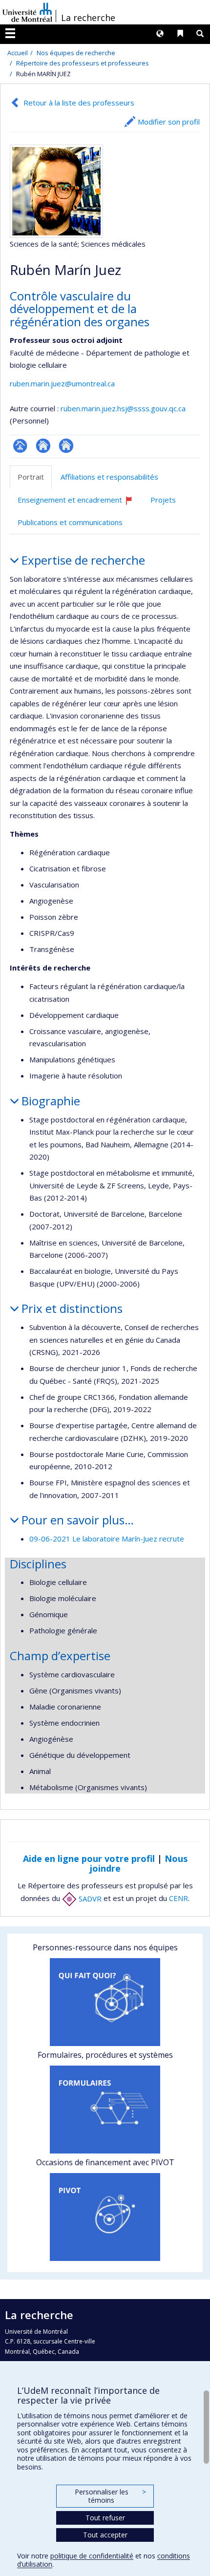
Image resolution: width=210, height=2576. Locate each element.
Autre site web (66, 446)
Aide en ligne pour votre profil (89, 1858)
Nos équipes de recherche (76, 53)
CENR (178, 1899)
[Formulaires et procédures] (105, 2110)
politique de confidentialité (92, 2556)
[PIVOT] (105, 2217)
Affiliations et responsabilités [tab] (109, 477)
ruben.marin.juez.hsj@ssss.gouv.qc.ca (123, 408)
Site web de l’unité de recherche (43, 446)
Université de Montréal (27, 12)
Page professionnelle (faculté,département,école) (20, 446)
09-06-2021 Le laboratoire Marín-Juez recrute (107, 1539)
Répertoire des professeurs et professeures (83, 63)
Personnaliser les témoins (110, 2496)
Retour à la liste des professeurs (79, 103)
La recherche (88, 18)
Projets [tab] (163, 500)
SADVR (89, 1899)
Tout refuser (105, 2518)
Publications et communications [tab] (70, 522)
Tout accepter (105, 2535)
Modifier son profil (169, 122)
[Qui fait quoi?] (105, 2002)
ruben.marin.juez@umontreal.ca (62, 383)
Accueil (18, 53)
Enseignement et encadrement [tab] (80, 503)
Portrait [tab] (31, 477)
